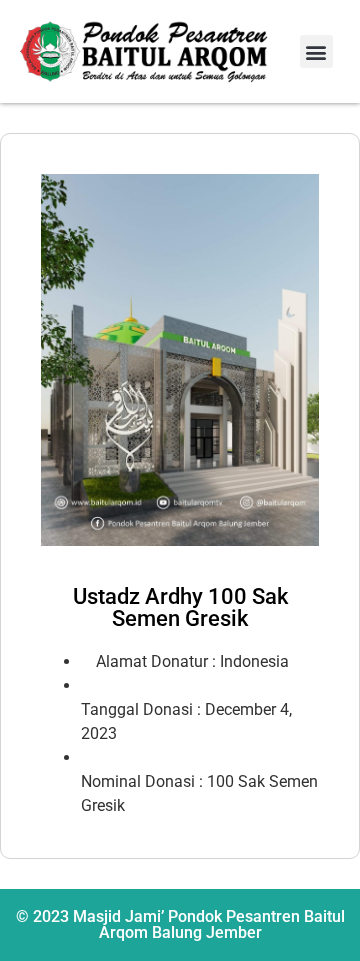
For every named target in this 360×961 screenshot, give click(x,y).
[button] (316, 51)
